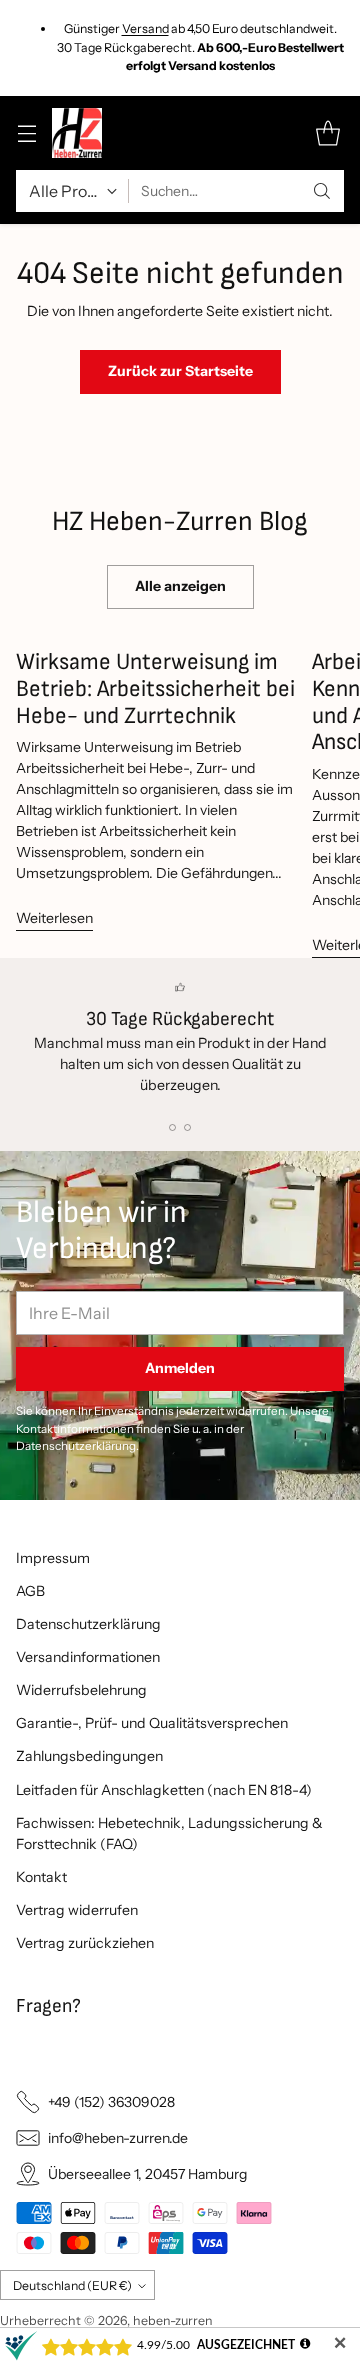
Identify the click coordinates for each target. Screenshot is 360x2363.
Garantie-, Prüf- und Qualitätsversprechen (152, 1723)
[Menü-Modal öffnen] (26, 133)
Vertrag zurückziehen (85, 1943)
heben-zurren (173, 2320)
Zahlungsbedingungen (89, 1756)
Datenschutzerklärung (88, 1624)
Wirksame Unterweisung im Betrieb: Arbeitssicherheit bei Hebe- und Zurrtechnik (155, 689)
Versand (145, 28)
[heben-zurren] (77, 133)
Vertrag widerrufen (77, 1910)
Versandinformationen (88, 1657)
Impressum (53, 1558)
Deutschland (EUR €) (72, 2285)
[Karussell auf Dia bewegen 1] (172, 1127)
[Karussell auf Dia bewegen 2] (187, 1127)
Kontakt (41, 1877)
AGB (30, 1591)
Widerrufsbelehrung (81, 1690)
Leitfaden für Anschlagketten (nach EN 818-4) (164, 1790)
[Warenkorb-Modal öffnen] (327, 133)
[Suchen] (322, 191)
